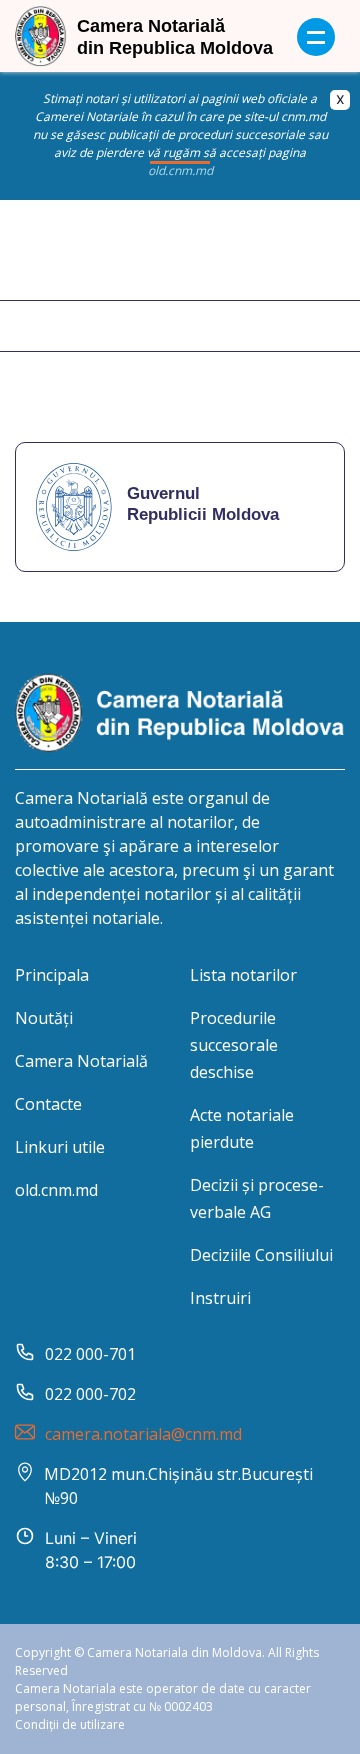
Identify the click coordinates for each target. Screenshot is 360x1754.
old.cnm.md (56, 1190)
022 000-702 (90, 1394)
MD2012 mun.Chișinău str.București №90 (178, 1486)
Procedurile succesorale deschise (234, 1045)
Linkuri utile (60, 1147)
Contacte (48, 1104)
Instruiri (220, 1298)
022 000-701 (90, 1354)
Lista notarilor (243, 975)
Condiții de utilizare (70, 1724)
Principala (52, 975)
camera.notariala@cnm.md (143, 1434)
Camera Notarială (81, 1061)
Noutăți (44, 1018)
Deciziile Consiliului (261, 1255)
